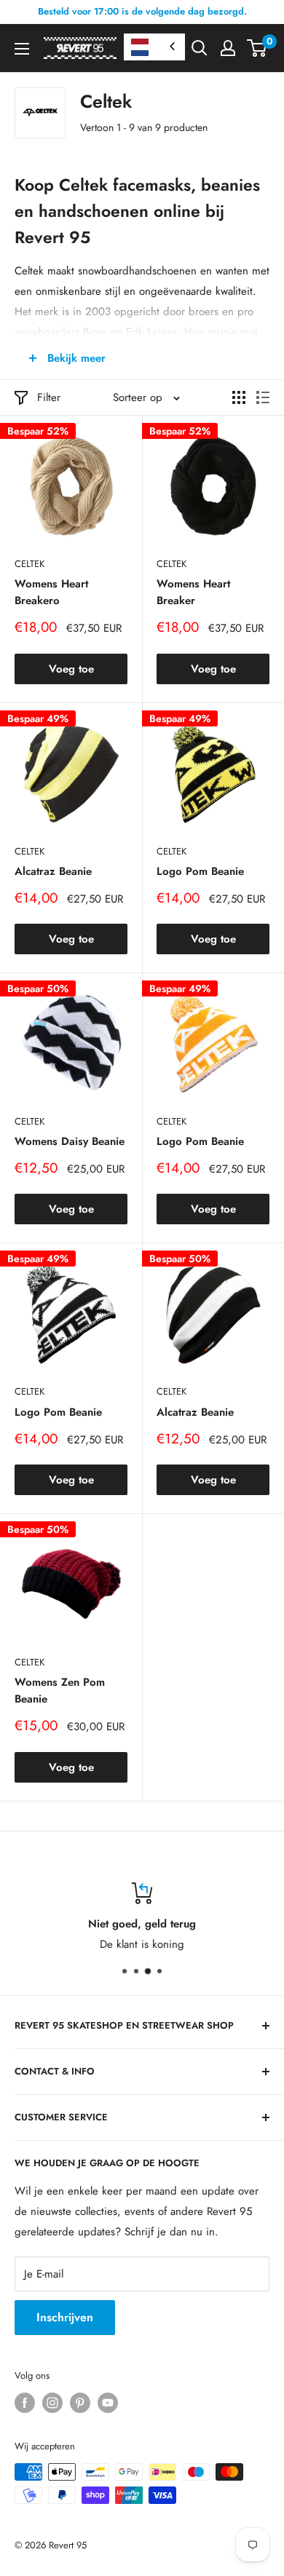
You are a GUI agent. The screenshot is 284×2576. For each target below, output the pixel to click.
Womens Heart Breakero (51, 592)
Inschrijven (65, 2317)
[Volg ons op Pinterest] (80, 2403)
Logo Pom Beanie (200, 871)
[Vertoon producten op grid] (239, 397)
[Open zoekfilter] (200, 48)
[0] (257, 48)
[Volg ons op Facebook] (25, 2403)
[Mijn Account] (228, 48)
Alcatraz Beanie (53, 871)
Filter (49, 397)
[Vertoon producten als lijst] (263, 397)
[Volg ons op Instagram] (52, 2403)
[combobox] (154, 47)
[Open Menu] (22, 49)
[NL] (154, 47)
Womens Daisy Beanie (70, 1141)
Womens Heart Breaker (193, 592)
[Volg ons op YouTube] (108, 2403)
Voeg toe (71, 669)
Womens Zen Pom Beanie (60, 1691)
